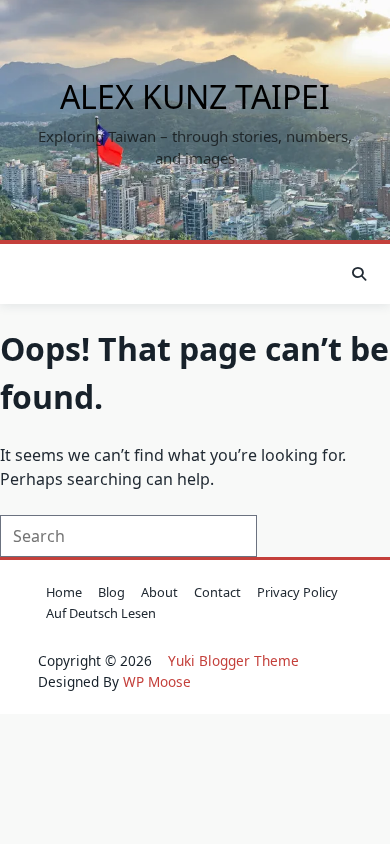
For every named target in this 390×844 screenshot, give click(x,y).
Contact (217, 592)
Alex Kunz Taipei (195, 96)
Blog (111, 592)
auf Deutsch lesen (101, 613)
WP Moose (157, 681)
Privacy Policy (297, 592)
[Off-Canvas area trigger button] (33, 274)
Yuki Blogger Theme (233, 660)
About (159, 592)
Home (64, 592)
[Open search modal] (359, 274)
